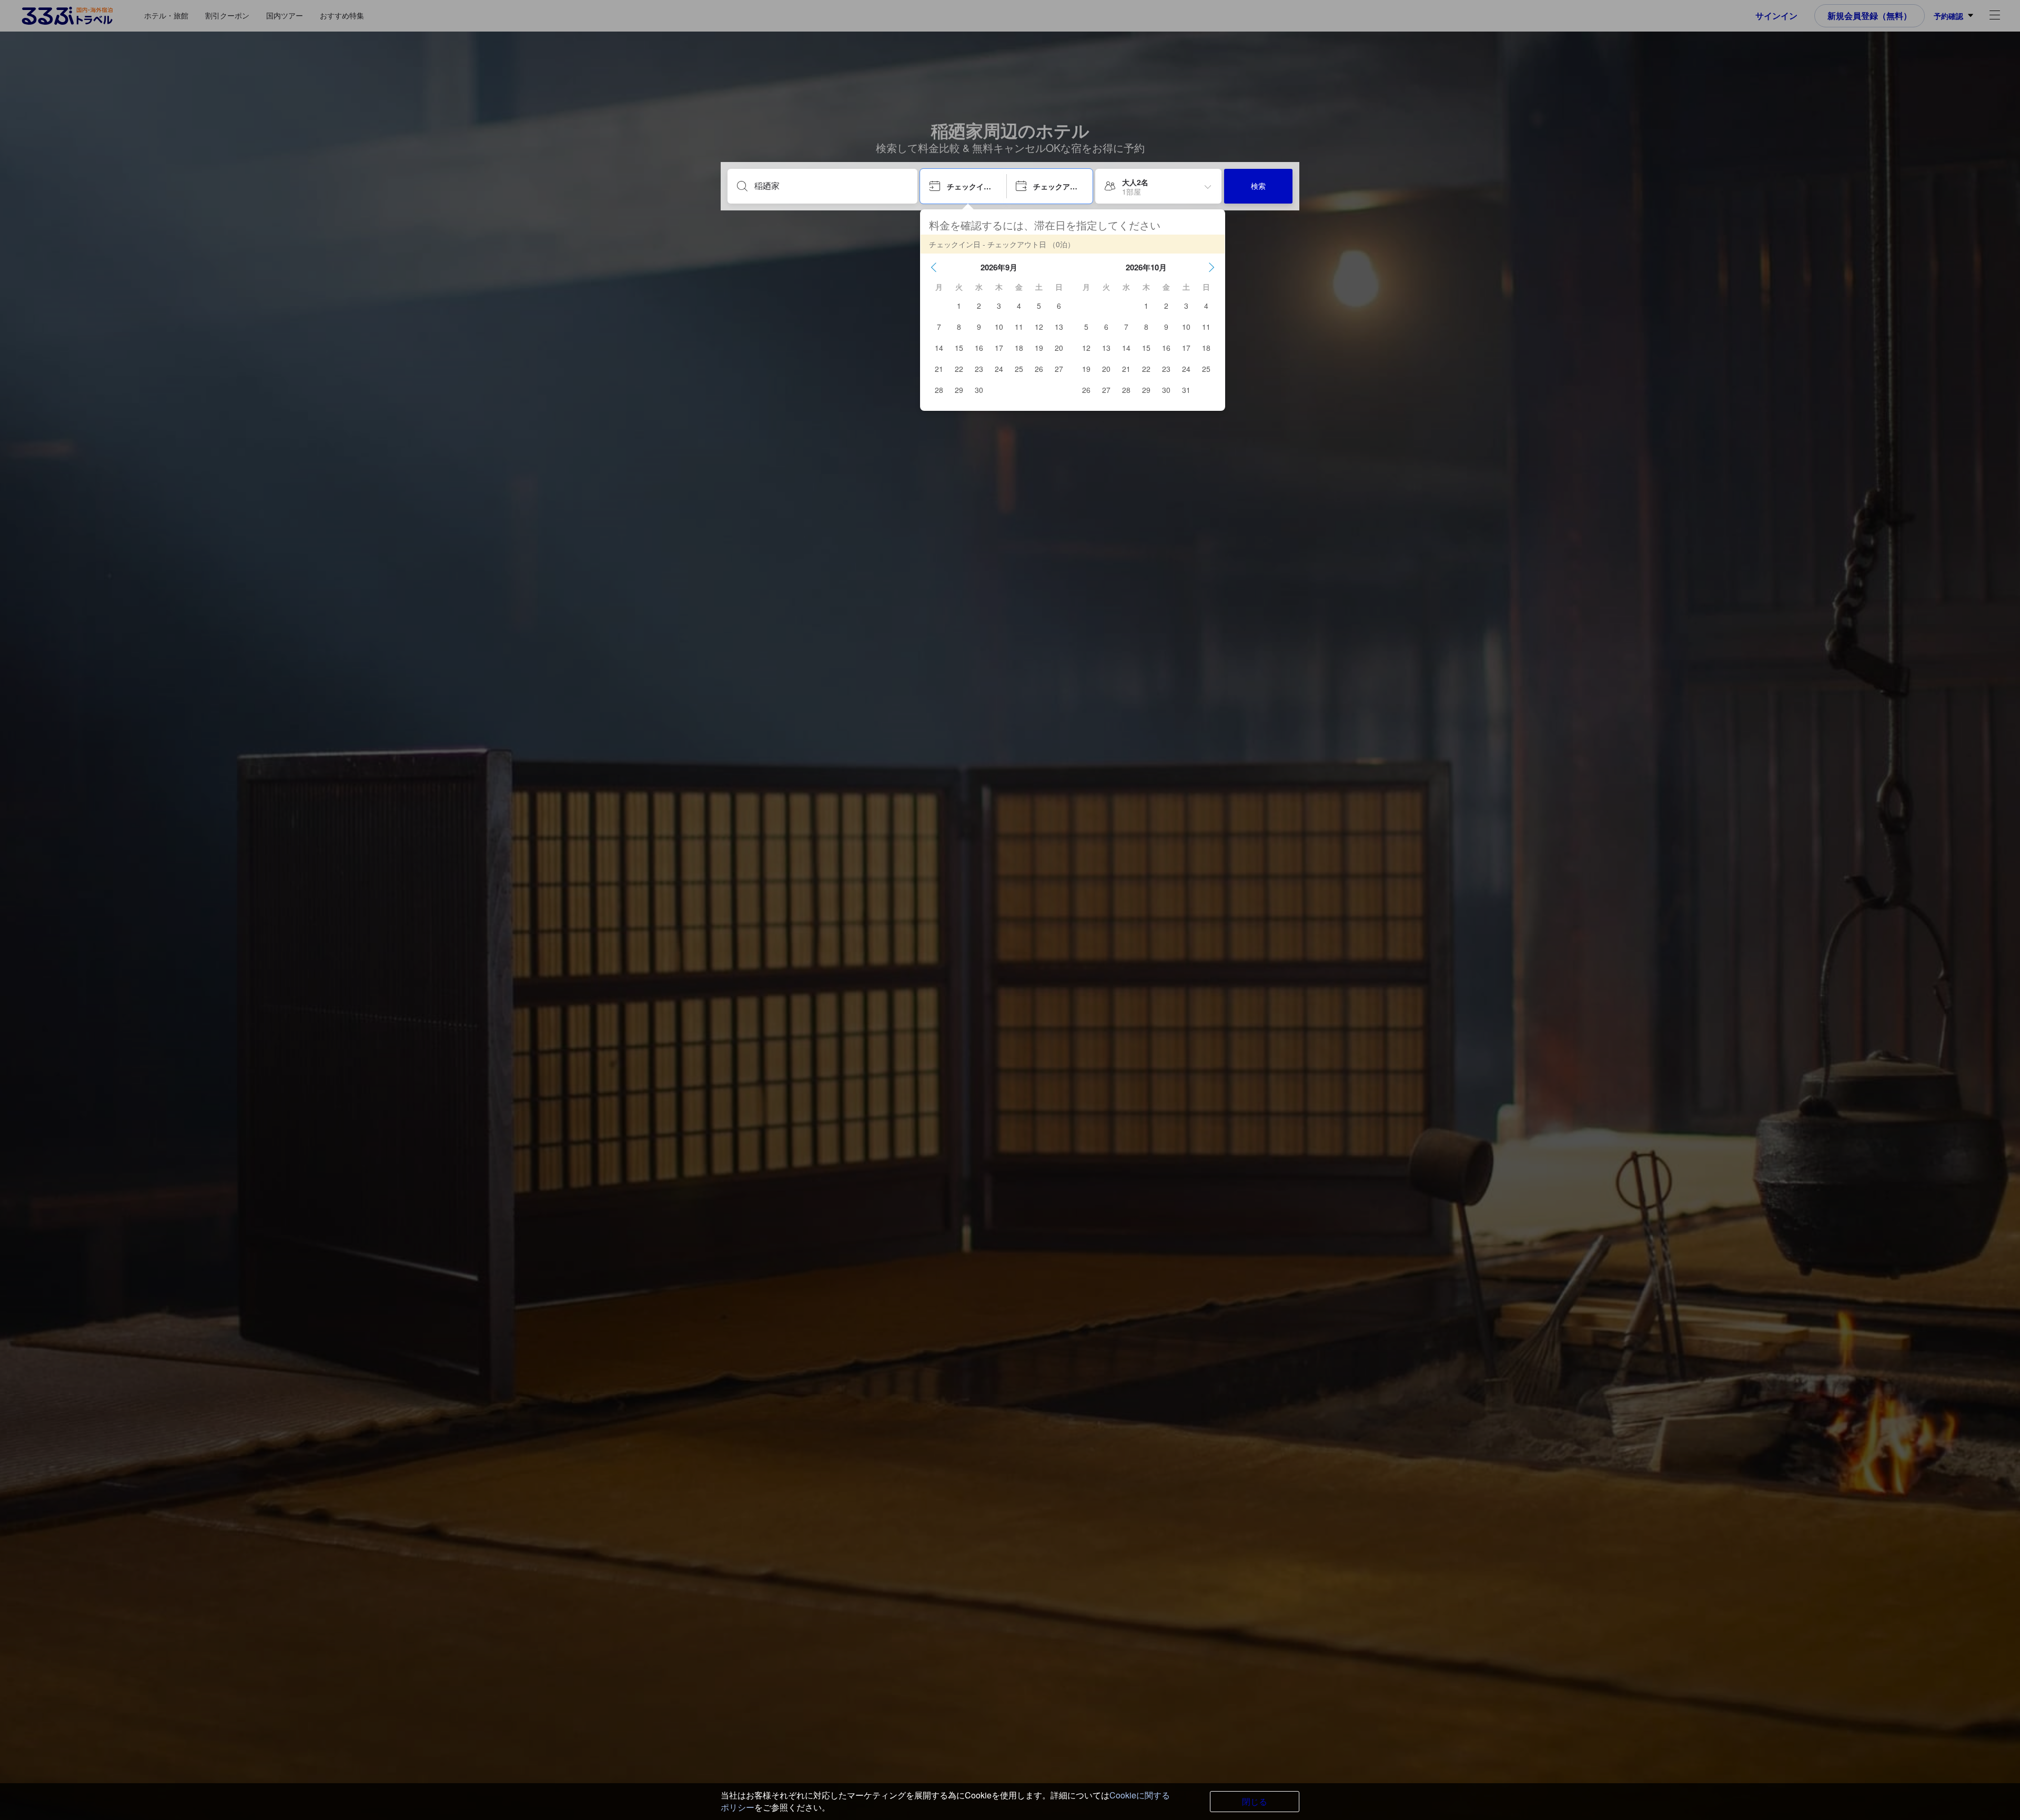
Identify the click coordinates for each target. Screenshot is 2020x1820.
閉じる (1255, 1801)
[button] (934, 267)
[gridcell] (959, 306)
